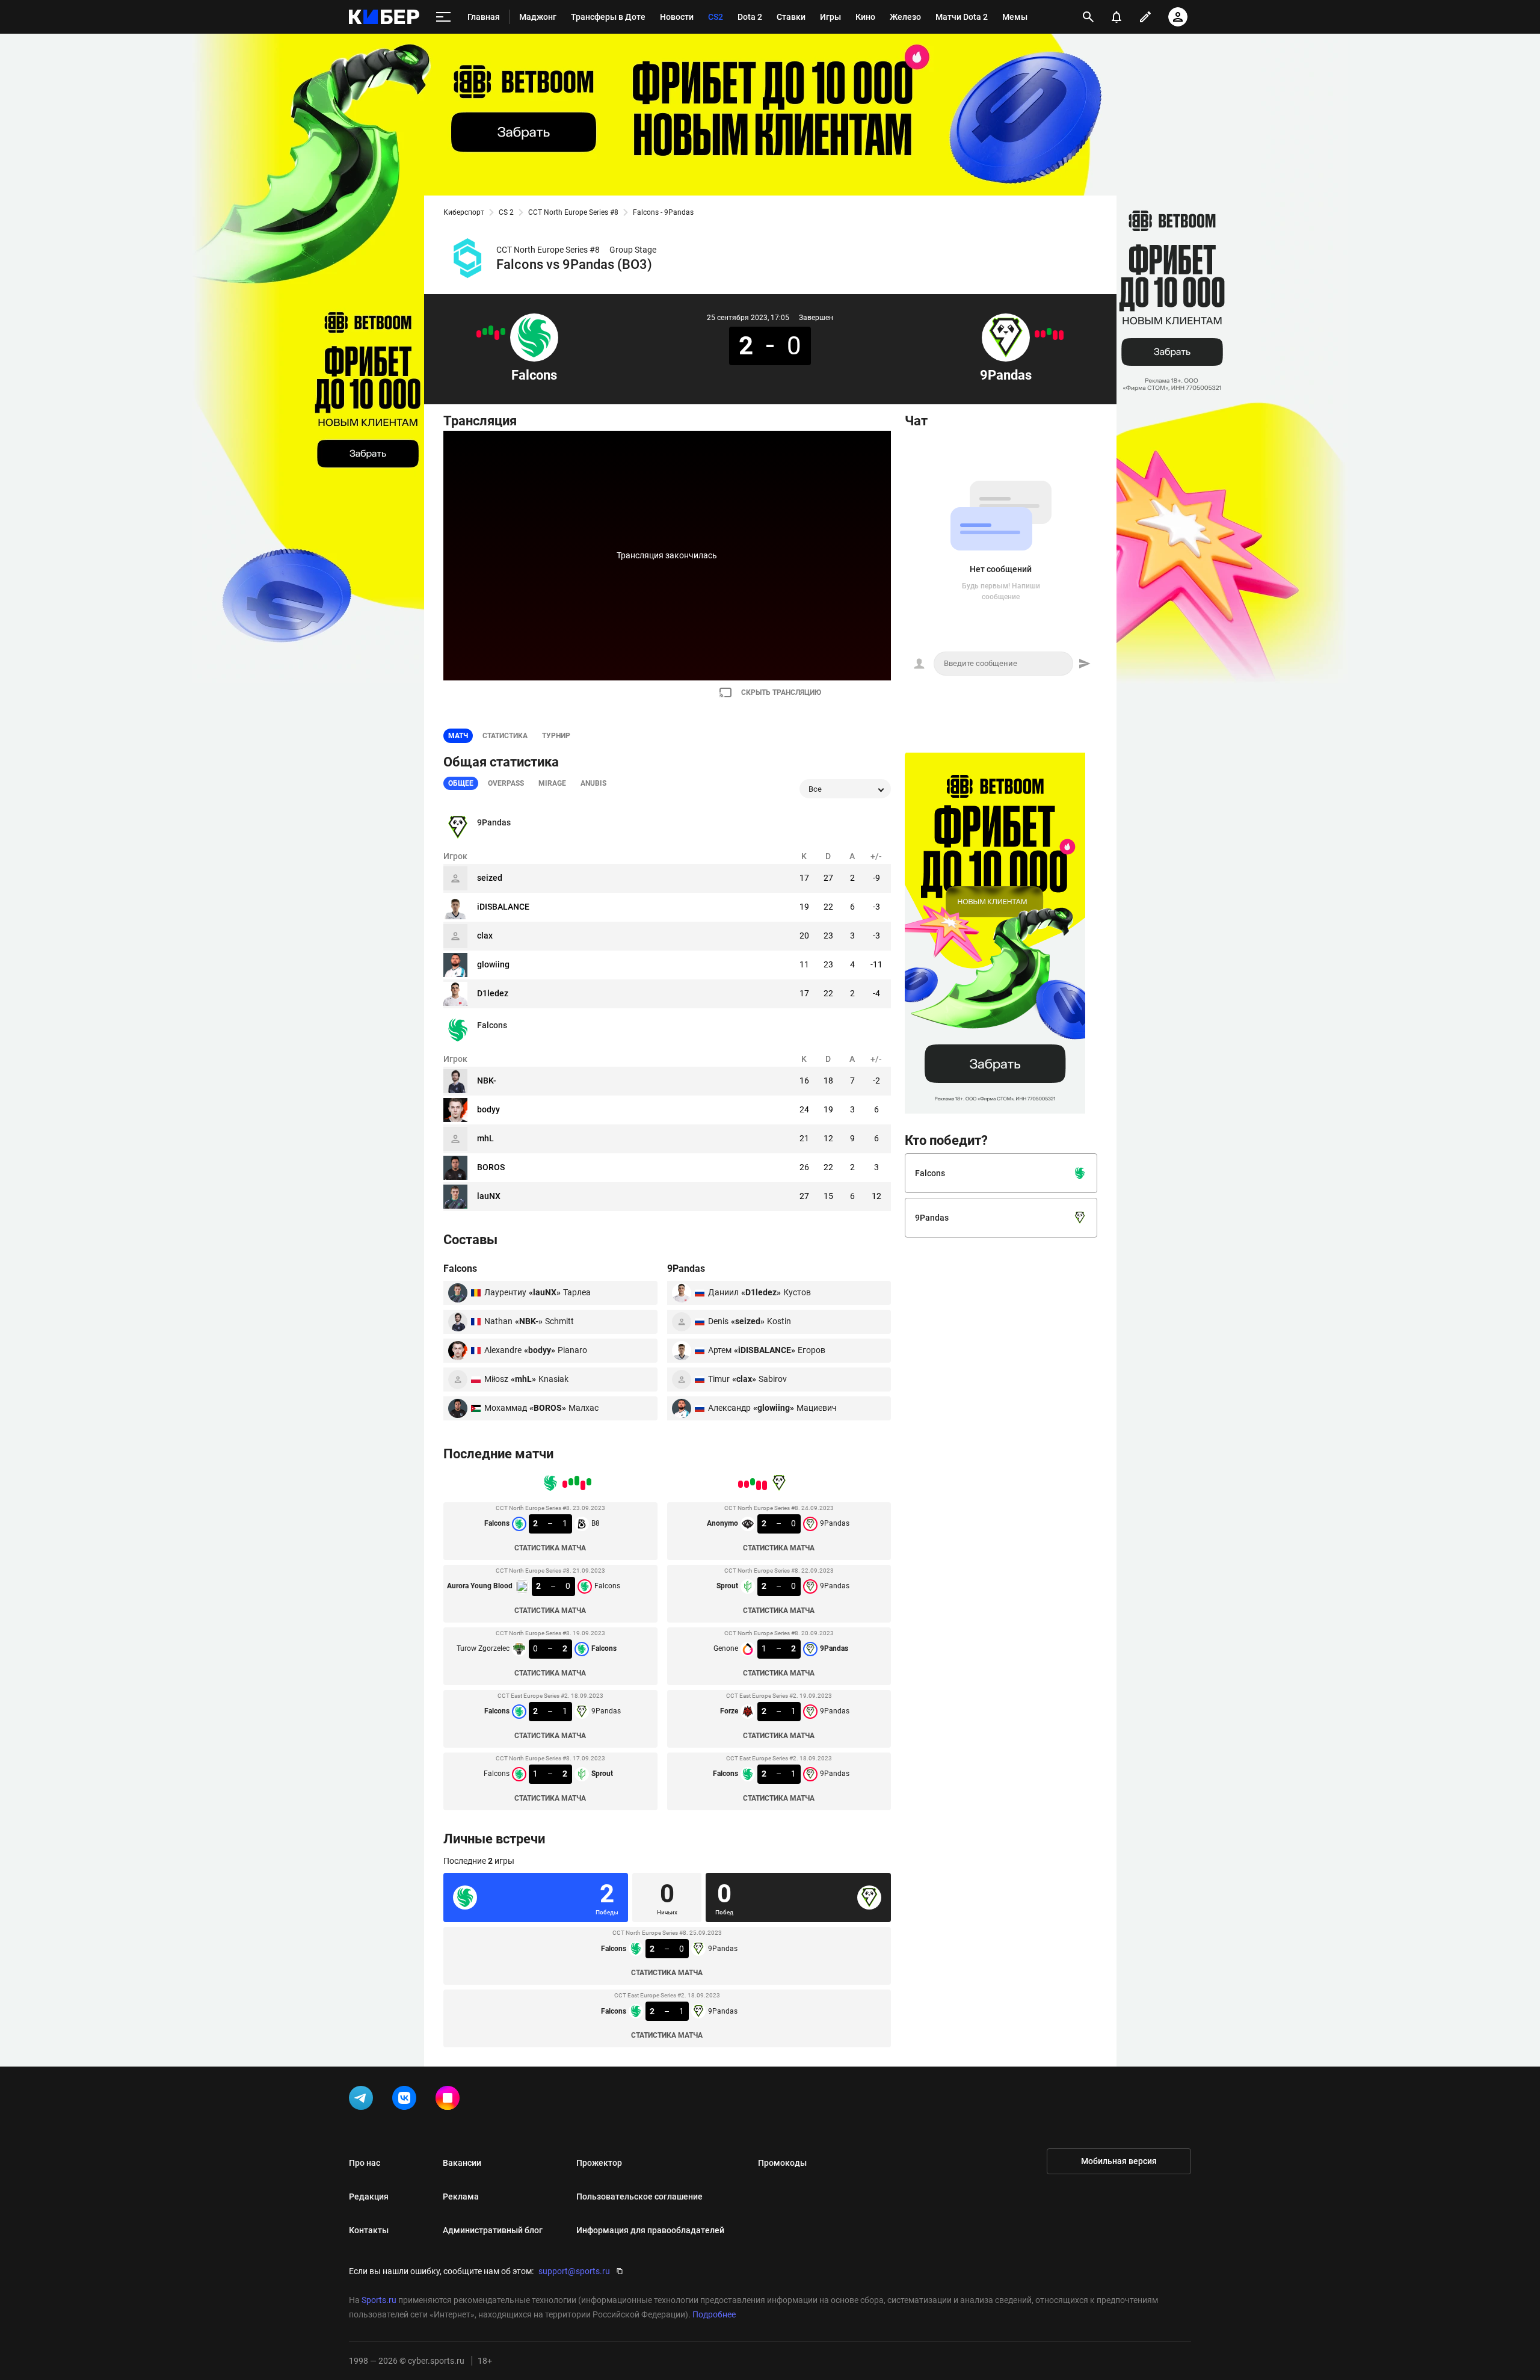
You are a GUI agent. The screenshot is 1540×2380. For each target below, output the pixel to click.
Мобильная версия (1119, 2161)
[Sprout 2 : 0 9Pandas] (1055, 335)
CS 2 (506, 212)
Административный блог (493, 2230)
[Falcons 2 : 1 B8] (503, 331)
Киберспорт (464, 212)
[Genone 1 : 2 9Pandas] (1049, 331)
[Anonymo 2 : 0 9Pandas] (1061, 335)
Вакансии (462, 2163)
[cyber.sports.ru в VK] (407, 2100)
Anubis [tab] (593, 783)
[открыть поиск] (1088, 17)
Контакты (369, 2230)
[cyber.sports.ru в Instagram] (450, 2100)
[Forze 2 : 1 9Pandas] (1043, 334)
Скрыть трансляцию (781, 692)
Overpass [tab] (506, 783)
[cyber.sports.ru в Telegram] (363, 2100)
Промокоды (782, 2163)
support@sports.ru (574, 2271)
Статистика (505, 736)
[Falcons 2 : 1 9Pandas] (485, 331)
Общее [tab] (461, 783)
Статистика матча (550, 1548)
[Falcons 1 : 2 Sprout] (479, 334)
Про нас (365, 2163)
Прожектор (599, 2163)
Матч (458, 736)
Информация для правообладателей (650, 2230)
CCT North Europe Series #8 (573, 212)
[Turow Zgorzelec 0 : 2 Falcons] (491, 330)
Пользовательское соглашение (639, 2197)
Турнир (556, 736)
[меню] (443, 17)
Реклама (461, 2197)
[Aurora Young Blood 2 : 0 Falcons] (497, 335)
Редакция (369, 2197)
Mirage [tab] (552, 783)
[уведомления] (1116, 17)
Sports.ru (379, 2300)
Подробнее (714, 2314)
